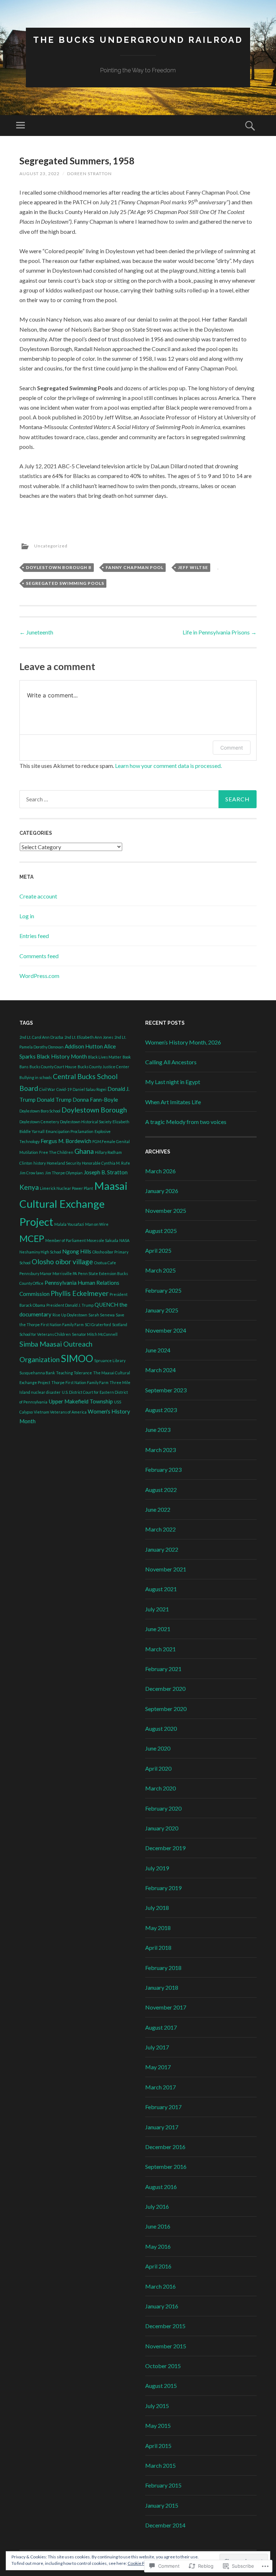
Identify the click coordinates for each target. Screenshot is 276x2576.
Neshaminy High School (40, 1252)
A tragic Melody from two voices (186, 1122)
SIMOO (77, 1358)
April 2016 (158, 2266)
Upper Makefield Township (81, 1401)
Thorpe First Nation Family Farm (80, 1382)
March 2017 (160, 2087)
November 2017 (166, 2007)
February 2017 (163, 2107)
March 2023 (160, 1450)
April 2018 (158, 1947)
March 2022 (160, 1529)
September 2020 (166, 1709)
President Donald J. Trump (70, 1305)
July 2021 (157, 1609)
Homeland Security (64, 1163)
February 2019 (163, 1888)
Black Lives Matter (105, 1057)
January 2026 (162, 1191)
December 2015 (165, 2326)
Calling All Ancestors (171, 1062)
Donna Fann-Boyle (95, 1100)
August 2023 (161, 1410)
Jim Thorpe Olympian (64, 1173)
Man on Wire (97, 1224)
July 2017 (157, 2047)
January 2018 (162, 1987)
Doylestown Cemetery (39, 1122)
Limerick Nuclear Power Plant (66, 1188)
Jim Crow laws (32, 1173)
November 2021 (166, 1569)
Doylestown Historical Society (86, 1122)
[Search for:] (138, 799)
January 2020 (162, 1828)
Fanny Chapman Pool (135, 567)
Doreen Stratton (89, 174)
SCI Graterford (98, 1325)
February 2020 (163, 1808)
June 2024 (158, 1350)
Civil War (47, 1089)
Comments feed (39, 956)
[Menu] (20, 126)
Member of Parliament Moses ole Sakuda (82, 1240)
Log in (27, 916)
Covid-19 (64, 1089)
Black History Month (62, 1056)
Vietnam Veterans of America (60, 1412)
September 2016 (166, 2167)
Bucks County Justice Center (103, 1067)
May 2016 (158, 2246)
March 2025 (160, 1270)
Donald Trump (54, 1100)
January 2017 (162, 2127)
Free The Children (56, 1152)
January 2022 (162, 1549)
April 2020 (158, 1768)
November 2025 (166, 1210)
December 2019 (165, 1848)
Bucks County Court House (53, 1067)
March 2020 (160, 1788)
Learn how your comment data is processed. (168, 766)
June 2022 (158, 1509)
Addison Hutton (84, 1046)
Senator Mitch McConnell (95, 1334)
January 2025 (162, 1310)
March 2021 (160, 1649)
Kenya (29, 1187)
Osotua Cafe (105, 1263)
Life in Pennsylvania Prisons (220, 632)
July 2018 (157, 1908)
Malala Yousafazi (69, 1224)
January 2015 (162, 2505)
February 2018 (163, 1968)
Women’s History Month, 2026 (183, 1042)
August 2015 (161, 2386)
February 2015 (163, 2485)
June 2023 (158, 1430)
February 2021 (163, 1669)
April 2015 (158, 2446)
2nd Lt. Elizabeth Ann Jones (89, 1037)
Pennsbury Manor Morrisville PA (48, 1273)
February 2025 (163, 1290)
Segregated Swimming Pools (65, 583)
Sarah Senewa (102, 1315)
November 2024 (166, 1330)
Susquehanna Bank (37, 1373)
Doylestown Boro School (40, 1111)
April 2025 (158, 1250)
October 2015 (163, 2366)
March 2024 (160, 1370)
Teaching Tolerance (74, 1373)
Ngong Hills (77, 1251)
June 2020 (158, 1748)
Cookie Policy (141, 2563)
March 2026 (160, 1171)
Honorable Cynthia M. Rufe (106, 1163)
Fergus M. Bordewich (66, 1141)
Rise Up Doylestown (70, 1315)
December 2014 (165, 2525)
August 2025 (161, 1231)
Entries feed (34, 936)
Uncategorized (51, 546)
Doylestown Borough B (59, 567)
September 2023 (166, 1390)
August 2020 (161, 1728)
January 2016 (162, 2306)
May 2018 (158, 1928)
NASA (124, 1240)
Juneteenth (36, 632)
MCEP (32, 1238)
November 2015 (166, 2346)
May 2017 (158, 2067)
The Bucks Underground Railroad (138, 40)
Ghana (84, 1151)
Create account (38, 896)
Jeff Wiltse (193, 567)
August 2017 (161, 2027)
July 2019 (157, 1868)
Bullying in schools (36, 1077)
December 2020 (165, 1688)
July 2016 (157, 2206)
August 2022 (161, 1490)
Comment (232, 748)
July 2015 (157, 2406)
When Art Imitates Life (173, 1102)
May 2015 (158, 2425)
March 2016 (160, 2286)
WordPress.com (39, 976)
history (40, 1163)
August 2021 (161, 1589)
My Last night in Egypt (173, 1082)
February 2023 (163, 1469)
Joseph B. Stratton (106, 1172)
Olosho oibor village (62, 1262)
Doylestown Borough (94, 1110)
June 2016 (158, 2226)
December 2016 (165, 2147)
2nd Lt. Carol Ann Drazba (41, 1037)
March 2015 (160, 2465)
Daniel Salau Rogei (89, 1089)
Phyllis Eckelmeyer (80, 1293)
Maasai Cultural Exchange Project (73, 1204)
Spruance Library (110, 1360)
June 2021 (158, 1629)
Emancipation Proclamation (70, 1131)
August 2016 (161, 2187)
